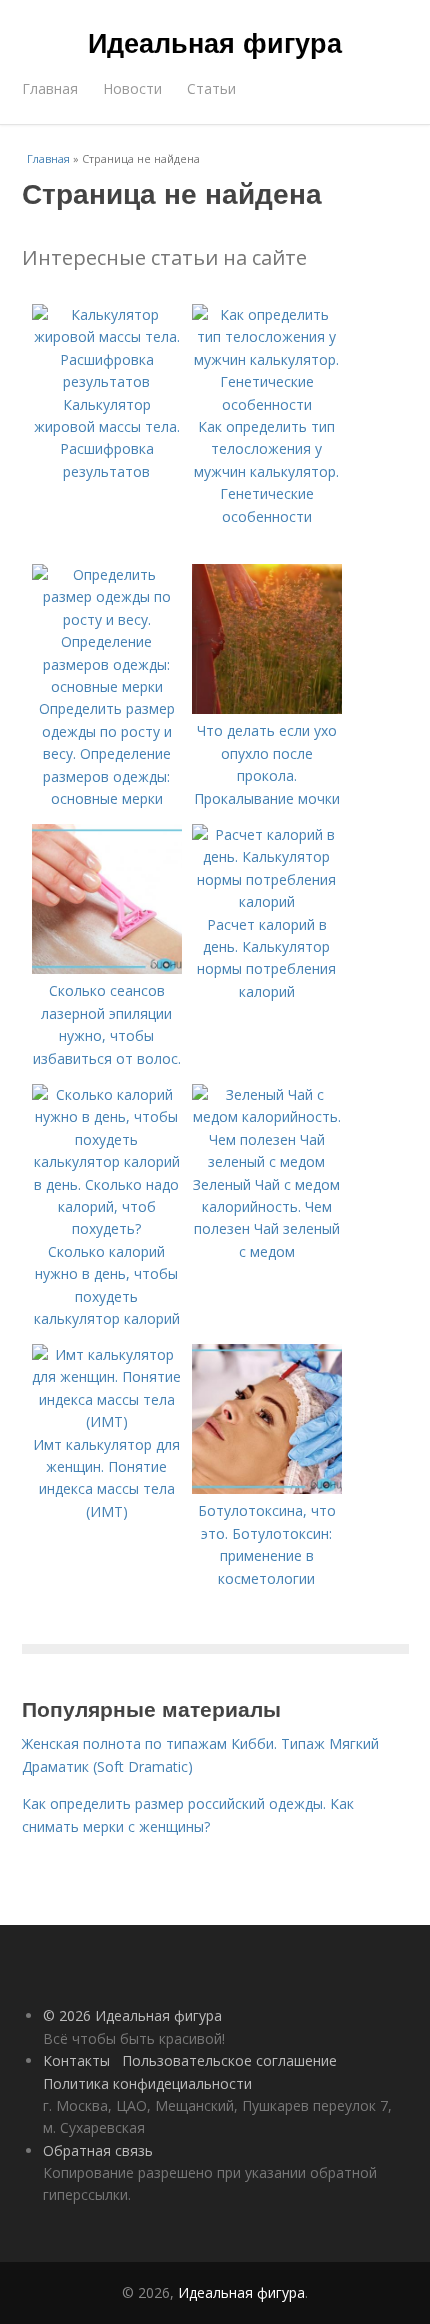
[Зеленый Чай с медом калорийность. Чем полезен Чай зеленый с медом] (267, 1161)
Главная (50, 88)
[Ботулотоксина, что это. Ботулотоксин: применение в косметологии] (267, 1488)
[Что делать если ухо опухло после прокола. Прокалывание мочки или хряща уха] (267, 708)
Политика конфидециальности (147, 2083)
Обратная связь (98, 2150)
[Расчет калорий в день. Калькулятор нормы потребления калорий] (267, 901)
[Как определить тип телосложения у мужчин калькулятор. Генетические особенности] (267, 404)
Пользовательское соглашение (229, 2060)
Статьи (211, 88)
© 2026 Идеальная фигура (132, 2015)
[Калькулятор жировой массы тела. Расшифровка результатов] (107, 381)
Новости (132, 88)
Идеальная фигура (215, 42)
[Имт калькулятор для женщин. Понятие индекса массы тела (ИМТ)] (107, 1421)
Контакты (76, 2060)
